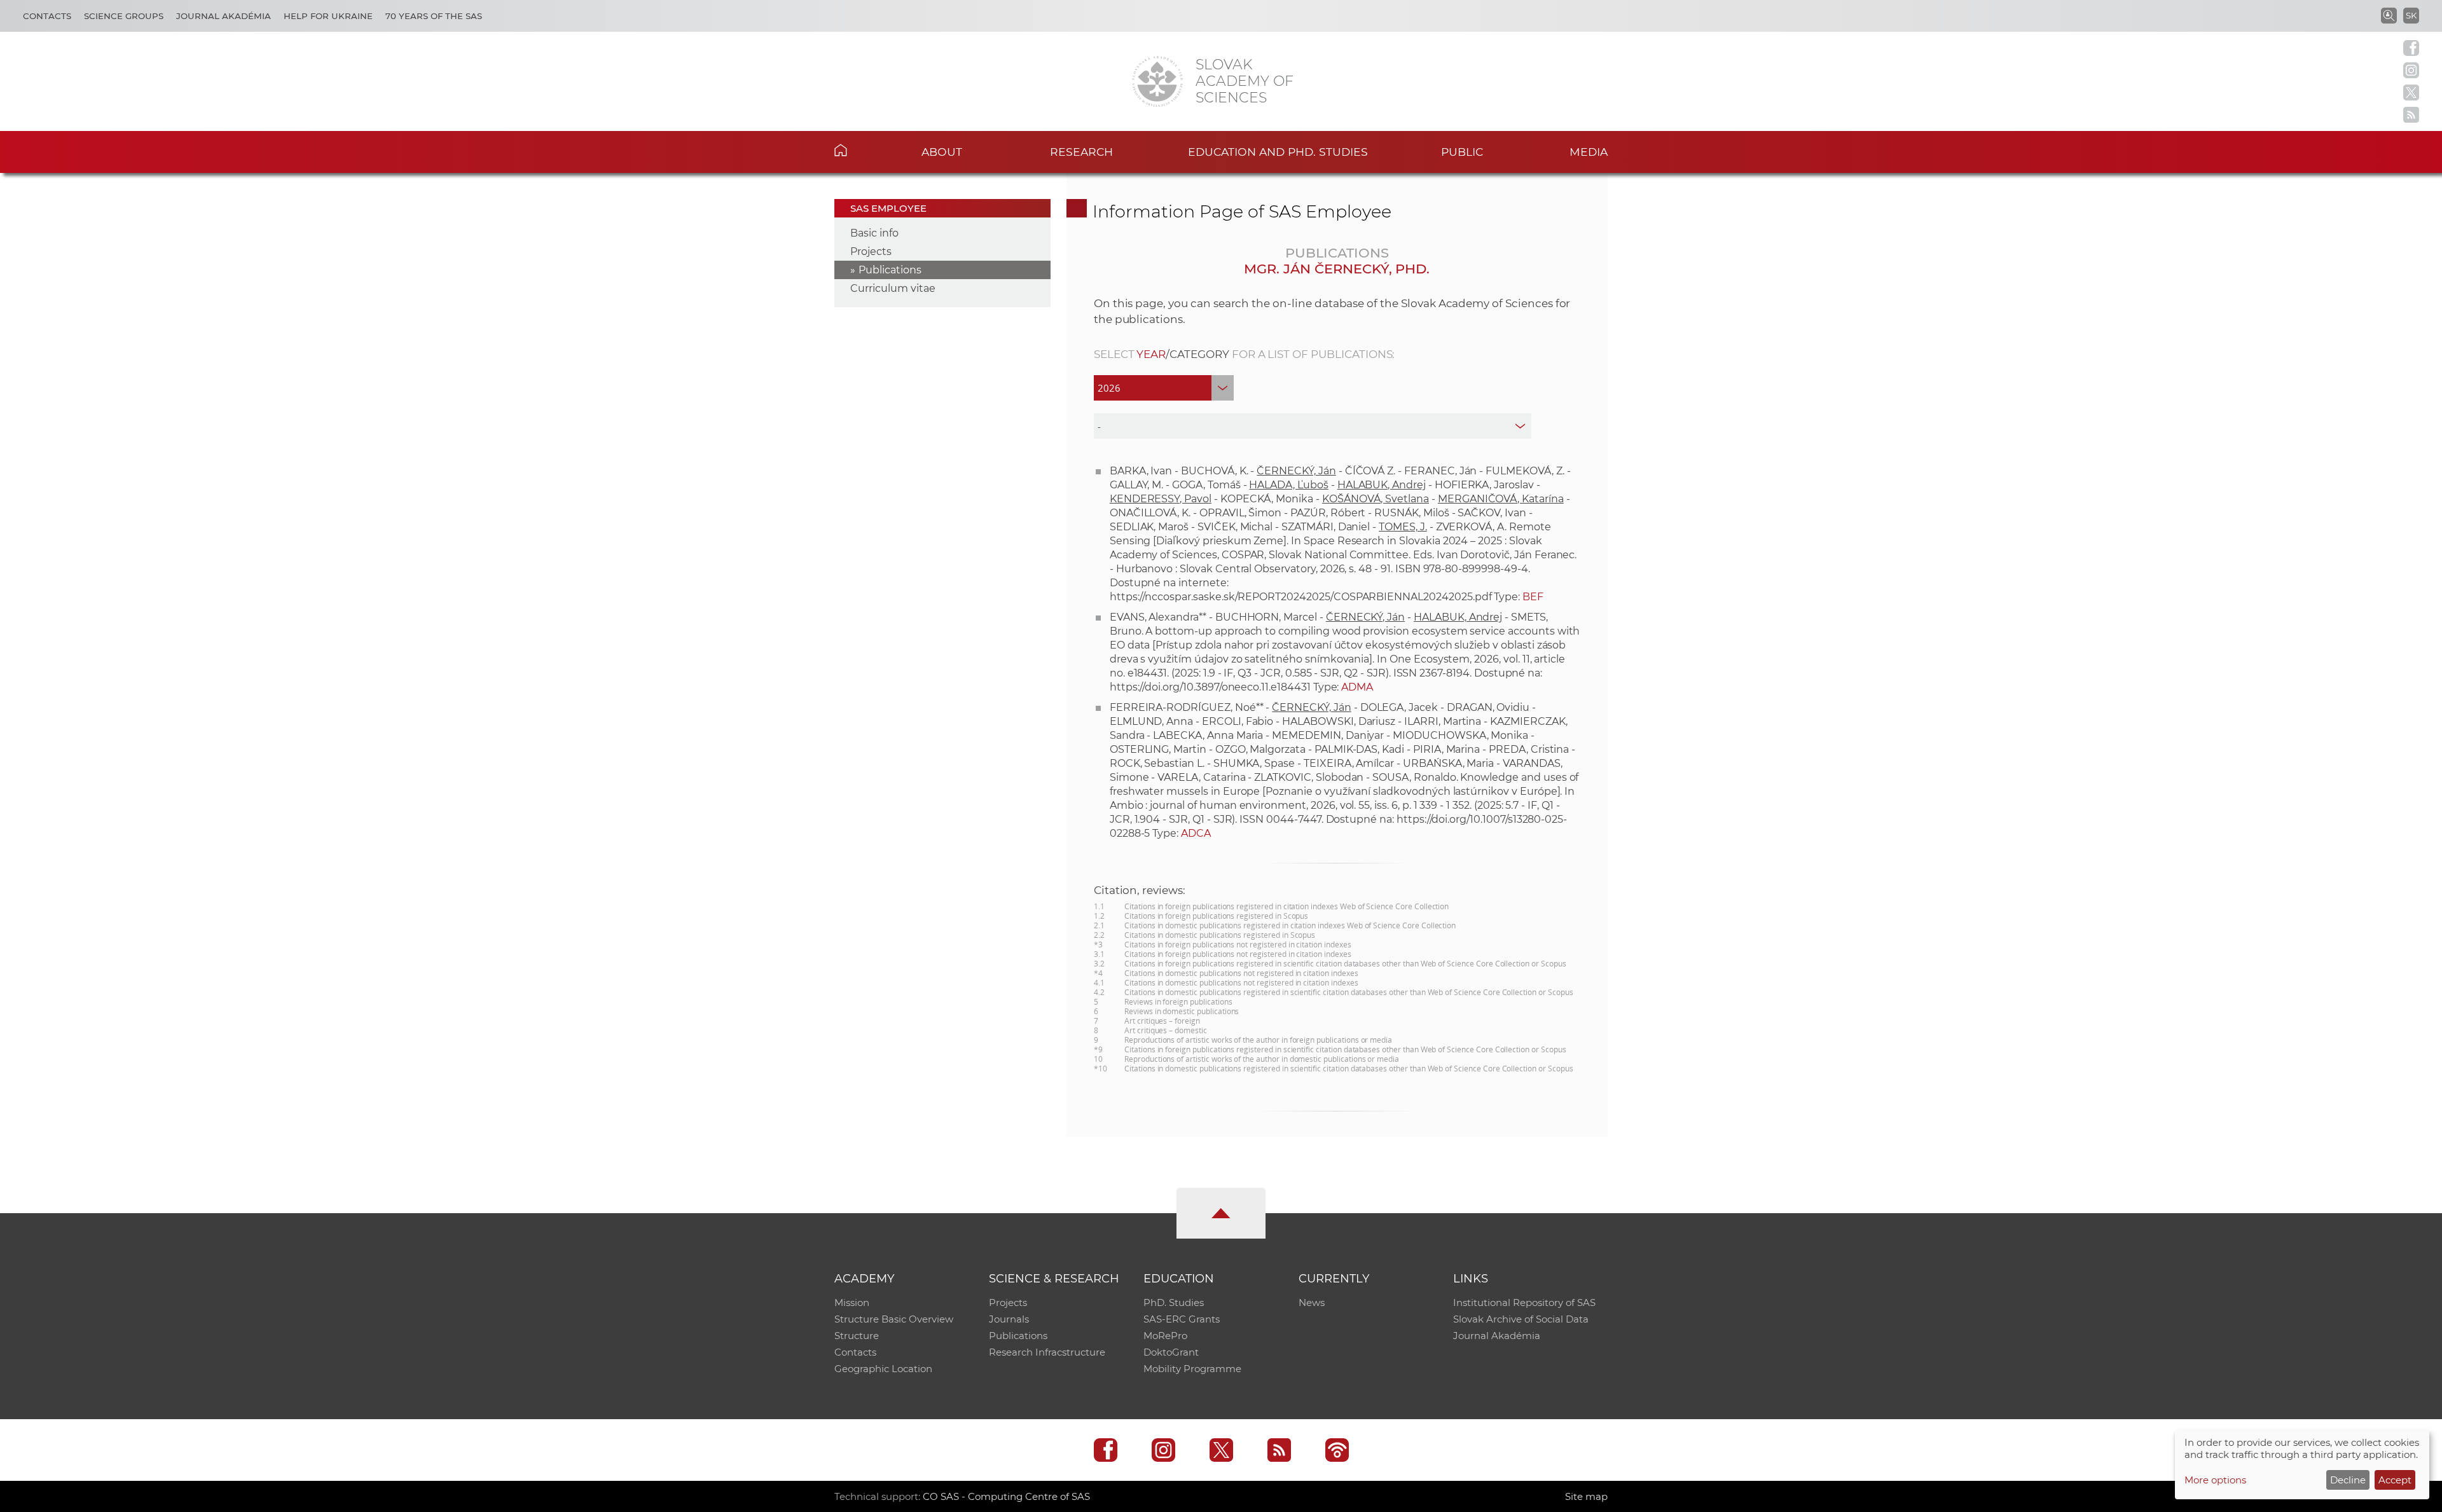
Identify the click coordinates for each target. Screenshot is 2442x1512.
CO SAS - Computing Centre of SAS (1006, 1496)
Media (1589, 152)
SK (2411, 15)
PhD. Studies (1174, 1302)
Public (1462, 152)
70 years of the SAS (434, 16)
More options (2215, 1480)
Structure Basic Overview (894, 1319)
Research (1081, 152)
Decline (2348, 1480)
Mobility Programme (1192, 1369)
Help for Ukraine (328, 16)
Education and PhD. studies (1278, 152)
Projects (871, 251)
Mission (852, 1302)
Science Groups (124, 16)
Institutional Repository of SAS (1524, 1302)
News (1312, 1302)
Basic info (874, 233)
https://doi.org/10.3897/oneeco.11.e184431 (1210, 687)
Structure (857, 1336)
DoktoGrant (1171, 1352)
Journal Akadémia (224, 16)
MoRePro (1165, 1336)
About (942, 152)
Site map (1586, 1496)
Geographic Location (883, 1369)
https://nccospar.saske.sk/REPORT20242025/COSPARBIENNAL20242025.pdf (1301, 597)
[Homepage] (1157, 81)
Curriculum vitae (893, 288)
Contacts (47, 16)
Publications (890, 270)
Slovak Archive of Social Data (1521, 1319)
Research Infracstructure (1047, 1352)
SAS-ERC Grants (1182, 1319)
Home (860, 150)
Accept (2395, 1480)
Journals (1009, 1319)
